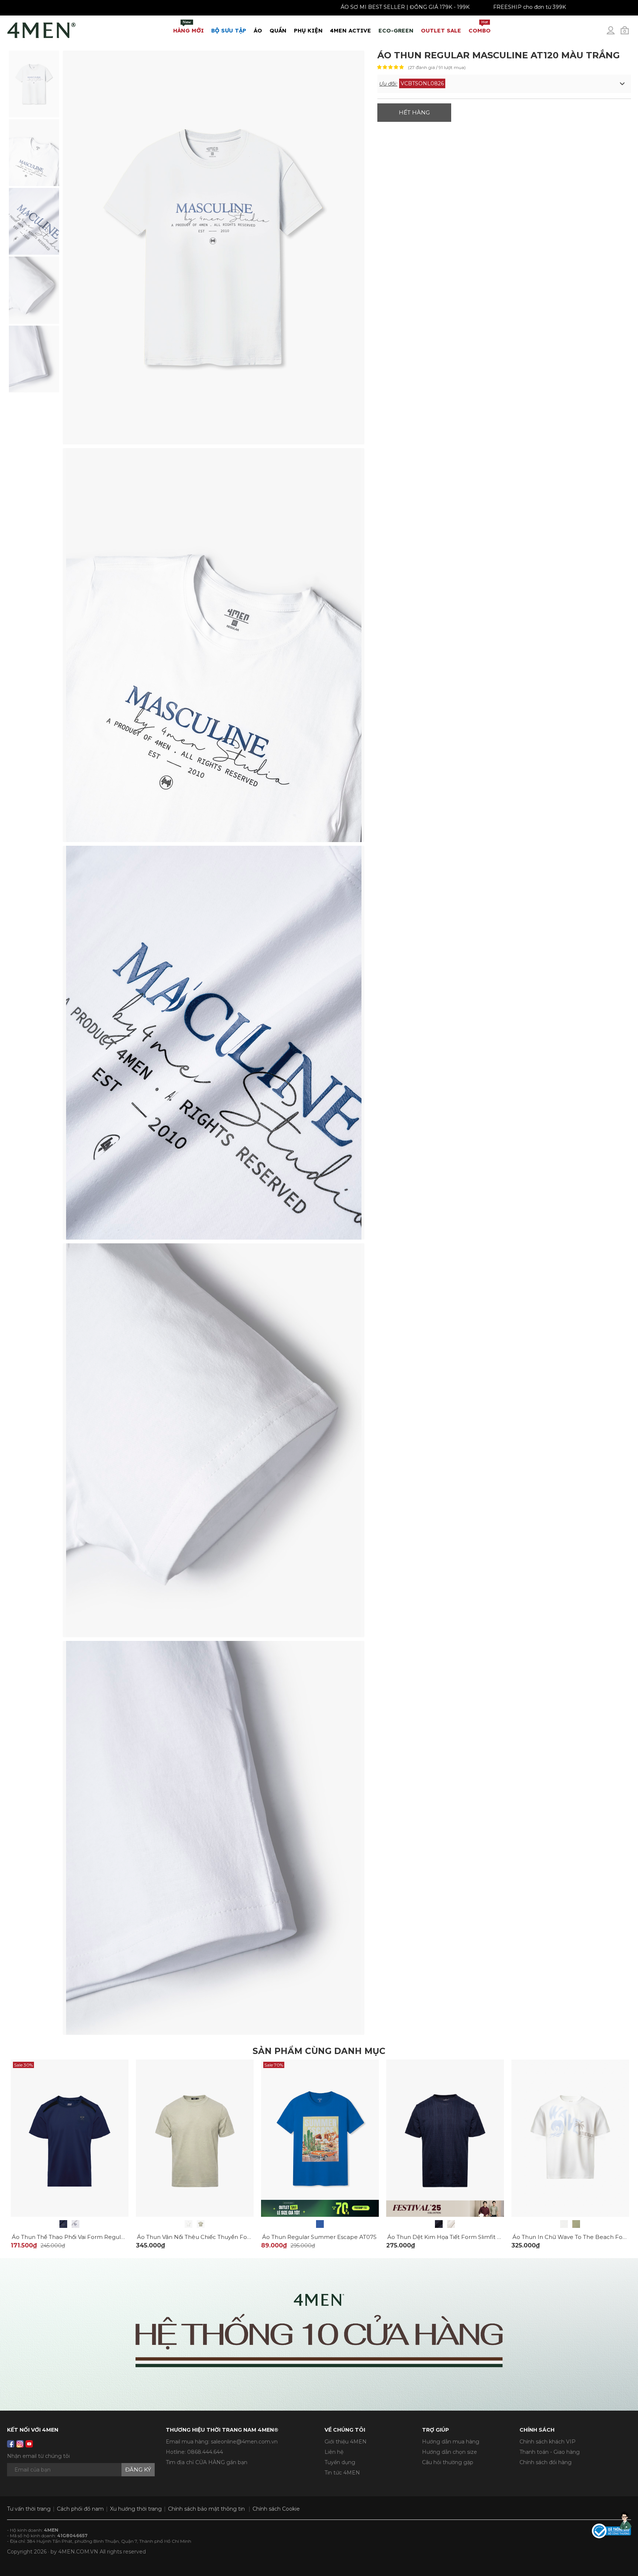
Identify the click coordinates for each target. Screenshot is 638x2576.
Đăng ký (138, 2469)
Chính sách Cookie (276, 2509)
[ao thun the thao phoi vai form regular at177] (70, 2138)
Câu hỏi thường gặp (448, 2462)
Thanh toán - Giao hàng (550, 2452)
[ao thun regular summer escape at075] (320, 2138)
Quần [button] (278, 30)
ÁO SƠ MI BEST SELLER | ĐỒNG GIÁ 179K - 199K (427, 7)
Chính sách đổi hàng (546, 2462)
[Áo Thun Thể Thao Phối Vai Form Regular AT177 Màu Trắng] (76, 2224)
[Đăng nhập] (615, 33)
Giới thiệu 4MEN (346, 2442)
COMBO (480, 27)
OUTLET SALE (441, 30)
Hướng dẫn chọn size (450, 2452)
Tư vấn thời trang (29, 2509)
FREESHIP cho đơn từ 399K (551, 7)
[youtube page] (29, 2444)
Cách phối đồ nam (80, 2509)
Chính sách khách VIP (548, 2442)
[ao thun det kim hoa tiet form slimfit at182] (445, 2138)
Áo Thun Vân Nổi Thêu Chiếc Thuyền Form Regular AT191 (216, 2237)
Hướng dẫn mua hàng (451, 2442)
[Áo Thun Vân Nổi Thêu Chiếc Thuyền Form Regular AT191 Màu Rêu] (201, 2224)
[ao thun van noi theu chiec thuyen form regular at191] (195, 2138)
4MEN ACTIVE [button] (351, 30)
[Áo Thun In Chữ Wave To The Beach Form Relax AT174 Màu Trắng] (564, 2224)
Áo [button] (258, 30)
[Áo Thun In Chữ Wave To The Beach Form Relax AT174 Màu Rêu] (576, 2224)
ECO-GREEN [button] (396, 30)
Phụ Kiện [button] (308, 30)
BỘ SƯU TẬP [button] (229, 30)
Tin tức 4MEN (342, 2473)
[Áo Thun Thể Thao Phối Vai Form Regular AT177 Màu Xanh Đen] (63, 2224)
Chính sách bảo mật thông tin (206, 2509)
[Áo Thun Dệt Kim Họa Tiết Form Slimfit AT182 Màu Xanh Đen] (439, 2224)
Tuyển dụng (340, 2462)
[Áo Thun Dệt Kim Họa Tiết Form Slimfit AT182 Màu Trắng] (451, 2224)
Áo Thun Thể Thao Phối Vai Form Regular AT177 (78, 2237)
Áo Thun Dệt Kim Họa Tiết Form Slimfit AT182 (450, 2237)
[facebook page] (11, 2444)
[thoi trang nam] (42, 29)
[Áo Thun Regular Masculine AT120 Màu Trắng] (34, 83)
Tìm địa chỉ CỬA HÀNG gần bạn (207, 2462)
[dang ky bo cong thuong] (611, 2531)
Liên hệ (334, 2452)
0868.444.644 (205, 2452)
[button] (504, 84)
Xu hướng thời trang (136, 2509)
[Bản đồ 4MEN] (319, 2334)
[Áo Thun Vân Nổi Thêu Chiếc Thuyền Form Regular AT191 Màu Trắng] (188, 2224)
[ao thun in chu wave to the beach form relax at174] (570, 2138)
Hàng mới (188, 27)
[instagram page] (20, 2444)
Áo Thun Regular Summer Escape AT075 (319, 2237)
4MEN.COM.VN (78, 2552)
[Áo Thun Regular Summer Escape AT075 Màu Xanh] (320, 2224)
